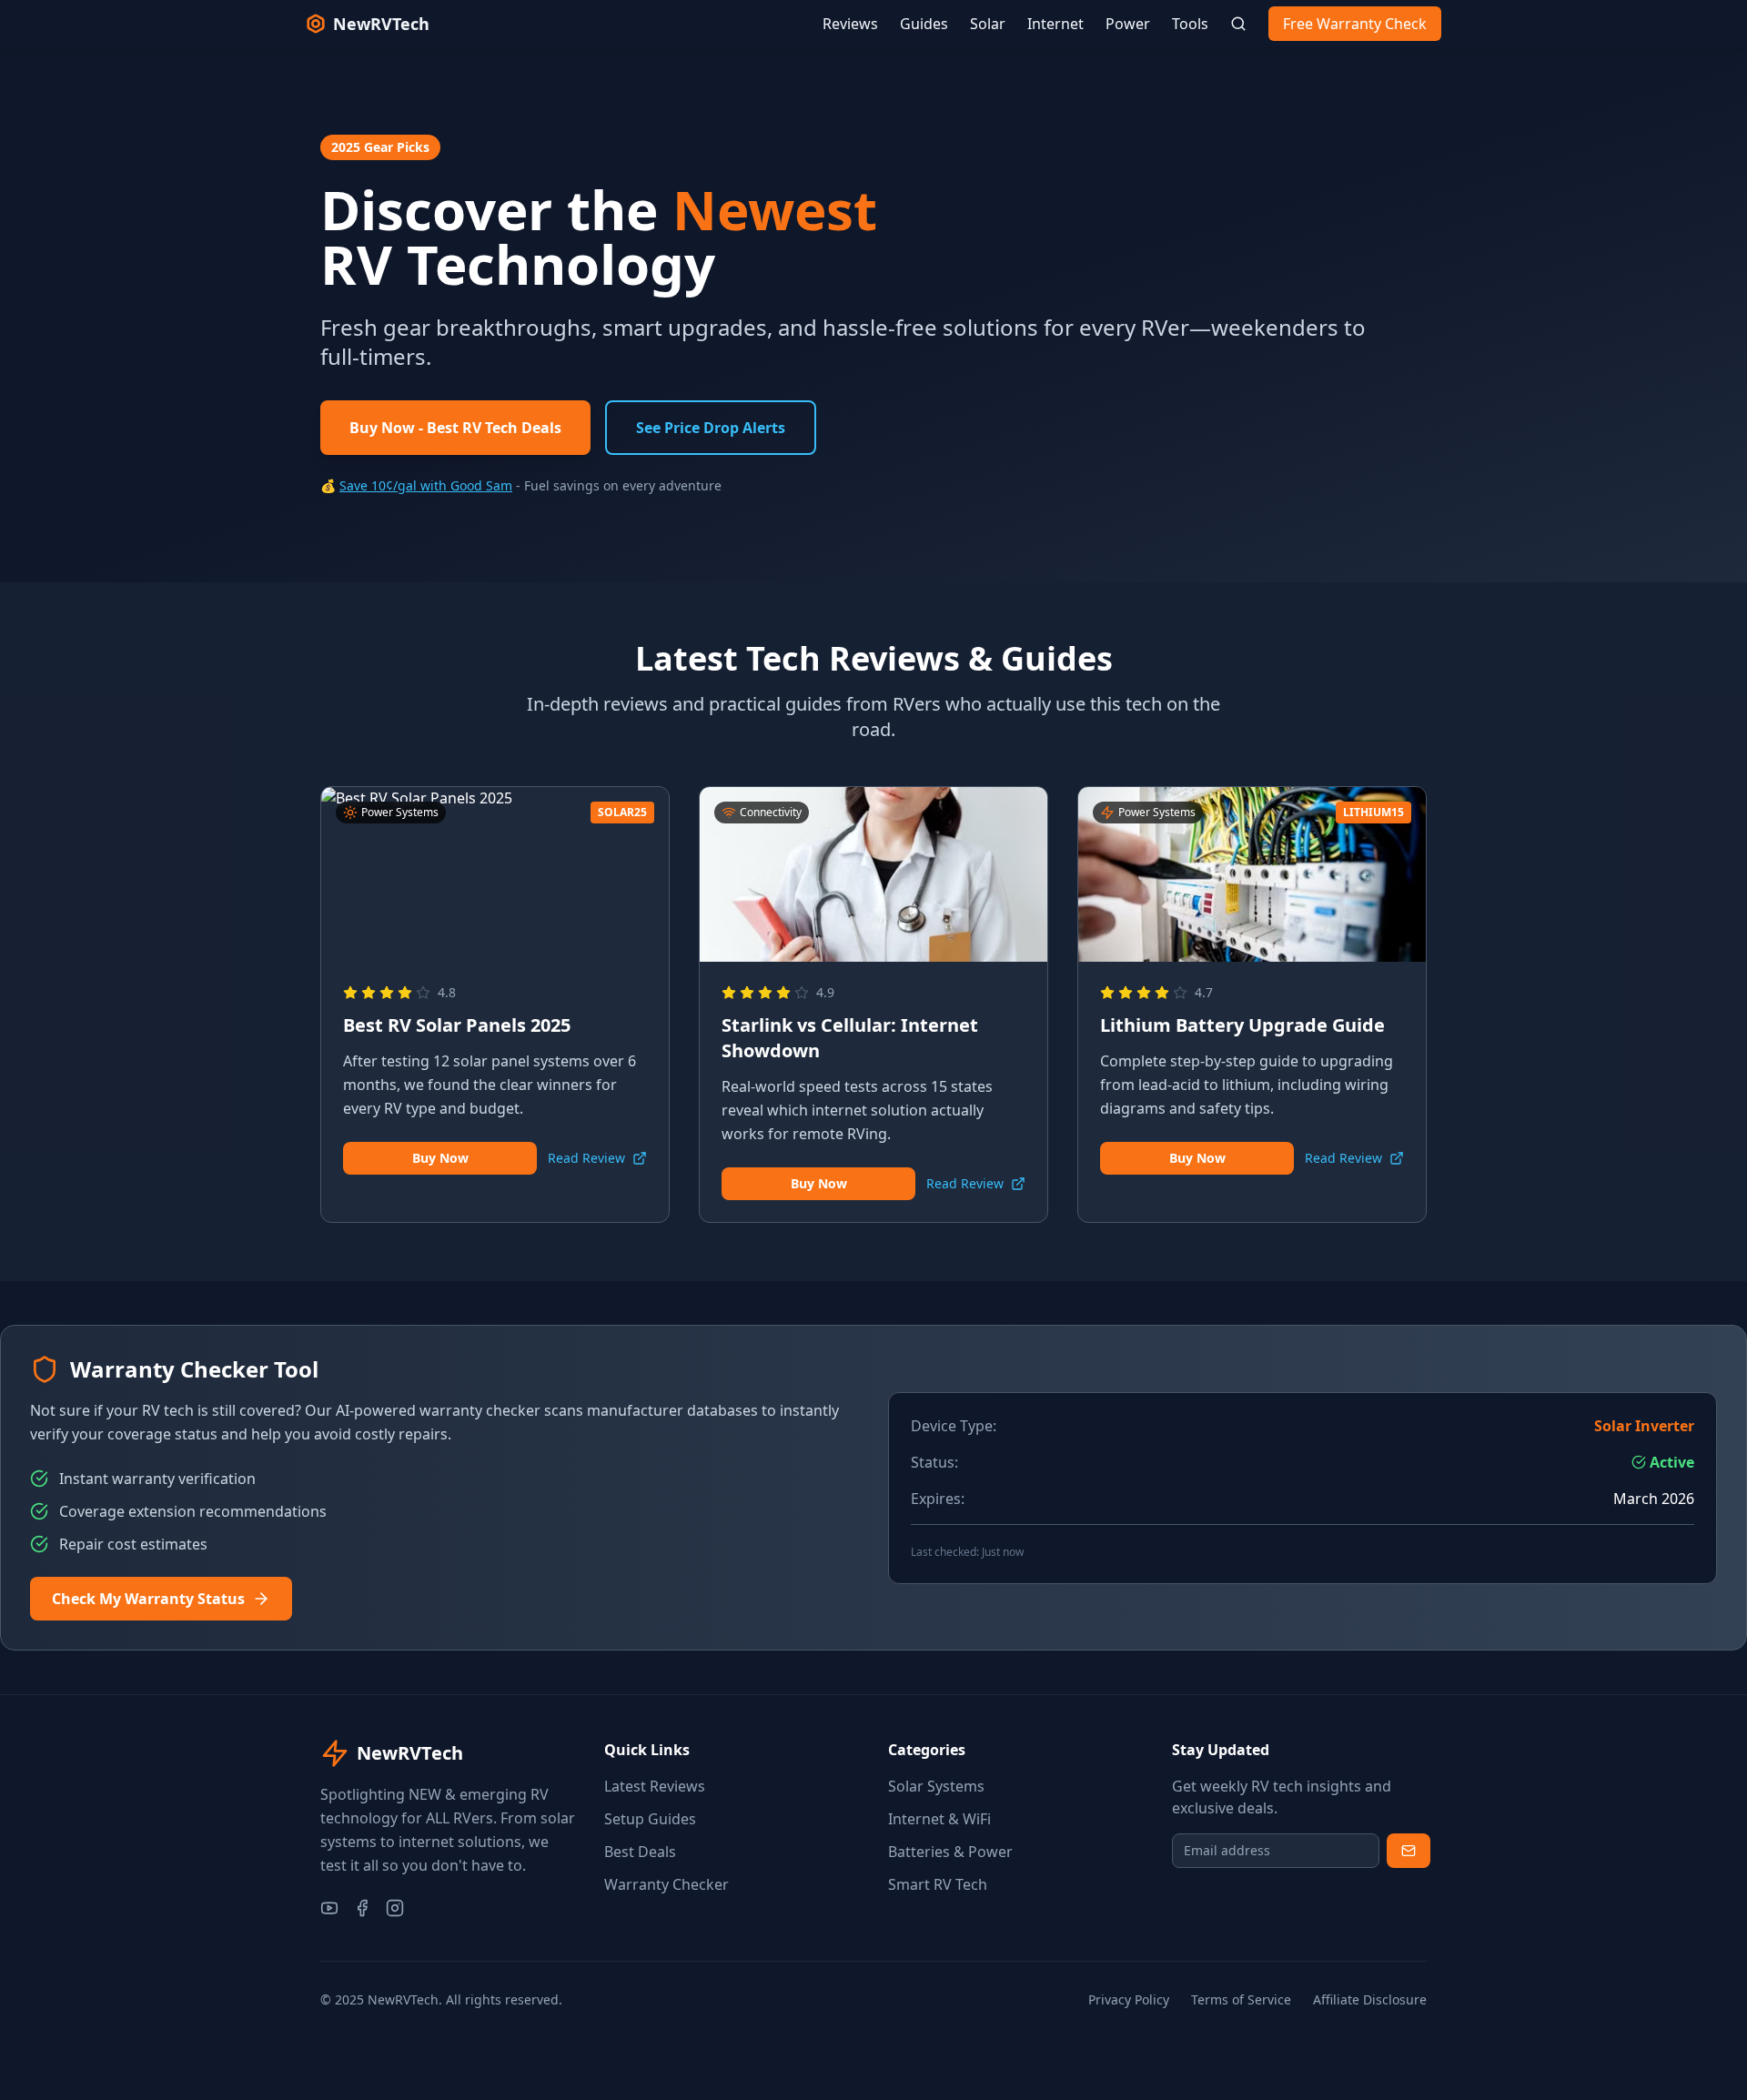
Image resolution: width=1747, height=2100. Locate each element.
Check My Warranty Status (148, 1599)
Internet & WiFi (939, 1819)
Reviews (850, 24)
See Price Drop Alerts (711, 428)
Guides (924, 24)
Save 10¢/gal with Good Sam (426, 485)
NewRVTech (381, 24)
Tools (1190, 24)
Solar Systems (936, 1786)
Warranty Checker (666, 1884)
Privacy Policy (1129, 1999)
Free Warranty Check (1355, 24)
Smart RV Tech (938, 1884)
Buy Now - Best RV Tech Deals (455, 428)
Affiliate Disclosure (1370, 1999)
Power (1128, 24)
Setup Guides (650, 1819)
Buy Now (440, 1158)
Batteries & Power (950, 1852)
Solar (988, 24)
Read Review (586, 1158)
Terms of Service (1241, 1999)
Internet (1055, 24)
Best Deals (640, 1852)
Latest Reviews (655, 1786)
